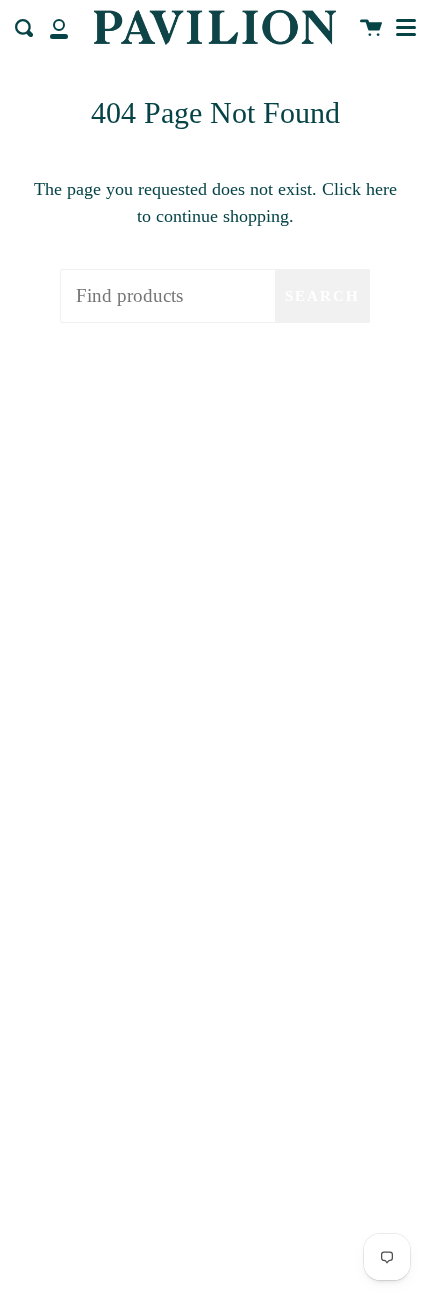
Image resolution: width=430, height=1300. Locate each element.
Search (322, 296)
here (381, 189)
